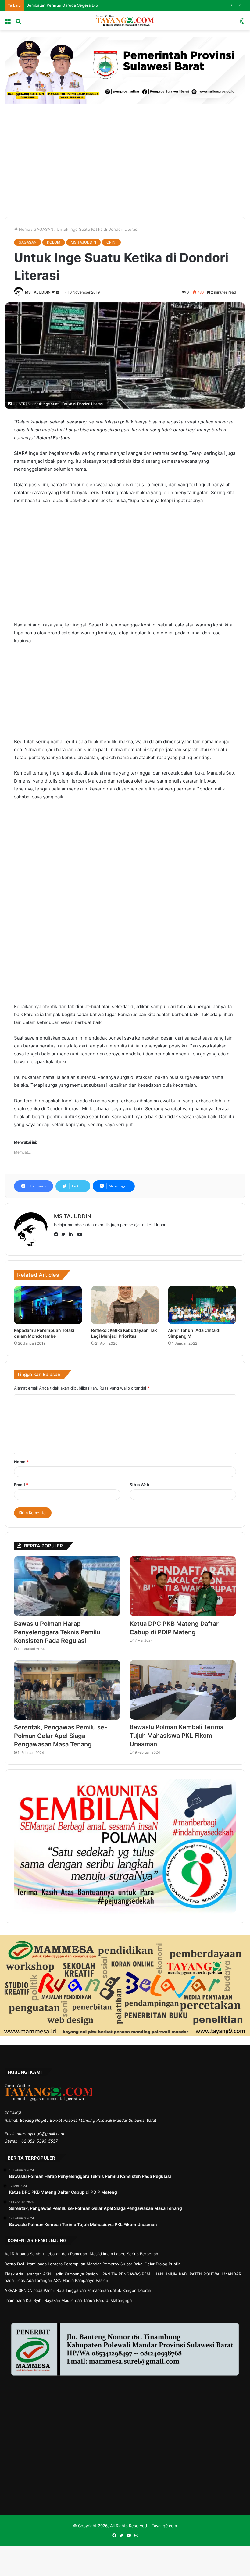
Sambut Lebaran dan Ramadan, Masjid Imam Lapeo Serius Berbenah (94, 2254)
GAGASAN (43, 229)
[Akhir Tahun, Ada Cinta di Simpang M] (202, 1305)
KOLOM (54, 242)
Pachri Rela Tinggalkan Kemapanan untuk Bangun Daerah (97, 2290)
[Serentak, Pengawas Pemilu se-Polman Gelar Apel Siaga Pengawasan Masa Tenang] (67, 1690)
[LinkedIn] (72, 1235)
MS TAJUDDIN (83, 242)
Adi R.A (11, 2254)
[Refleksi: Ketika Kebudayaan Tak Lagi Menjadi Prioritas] (125, 1305)
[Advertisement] (125, 156)
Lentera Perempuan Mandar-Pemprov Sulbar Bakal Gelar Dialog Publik (114, 2264)
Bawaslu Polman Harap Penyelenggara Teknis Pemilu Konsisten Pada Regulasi (57, 1632)
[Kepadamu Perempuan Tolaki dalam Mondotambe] (48, 1305)
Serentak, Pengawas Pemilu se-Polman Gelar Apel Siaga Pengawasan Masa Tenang (61, 1736)
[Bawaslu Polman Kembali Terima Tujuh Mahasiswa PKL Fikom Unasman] (183, 1690)
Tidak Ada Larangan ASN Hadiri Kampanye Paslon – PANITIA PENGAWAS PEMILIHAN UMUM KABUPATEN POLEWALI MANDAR (123, 2274)
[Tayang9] (125, 21)
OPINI (111, 242)
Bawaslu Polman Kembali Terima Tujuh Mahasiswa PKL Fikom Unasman (177, 1736)
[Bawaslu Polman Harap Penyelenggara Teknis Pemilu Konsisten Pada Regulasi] (67, 1586)
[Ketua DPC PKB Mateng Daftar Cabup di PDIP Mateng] (183, 1586)
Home (24, 229)
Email (21, 1485)
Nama (21, 1462)
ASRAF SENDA (18, 2290)
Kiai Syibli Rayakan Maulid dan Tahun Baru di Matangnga (79, 2300)
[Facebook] (58, 1235)
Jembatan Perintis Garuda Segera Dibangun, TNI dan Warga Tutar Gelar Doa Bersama (107, 5)
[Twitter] (65, 1235)
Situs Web (139, 1485)
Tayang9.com (164, 2526)
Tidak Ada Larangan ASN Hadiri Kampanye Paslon (62, 2280)
